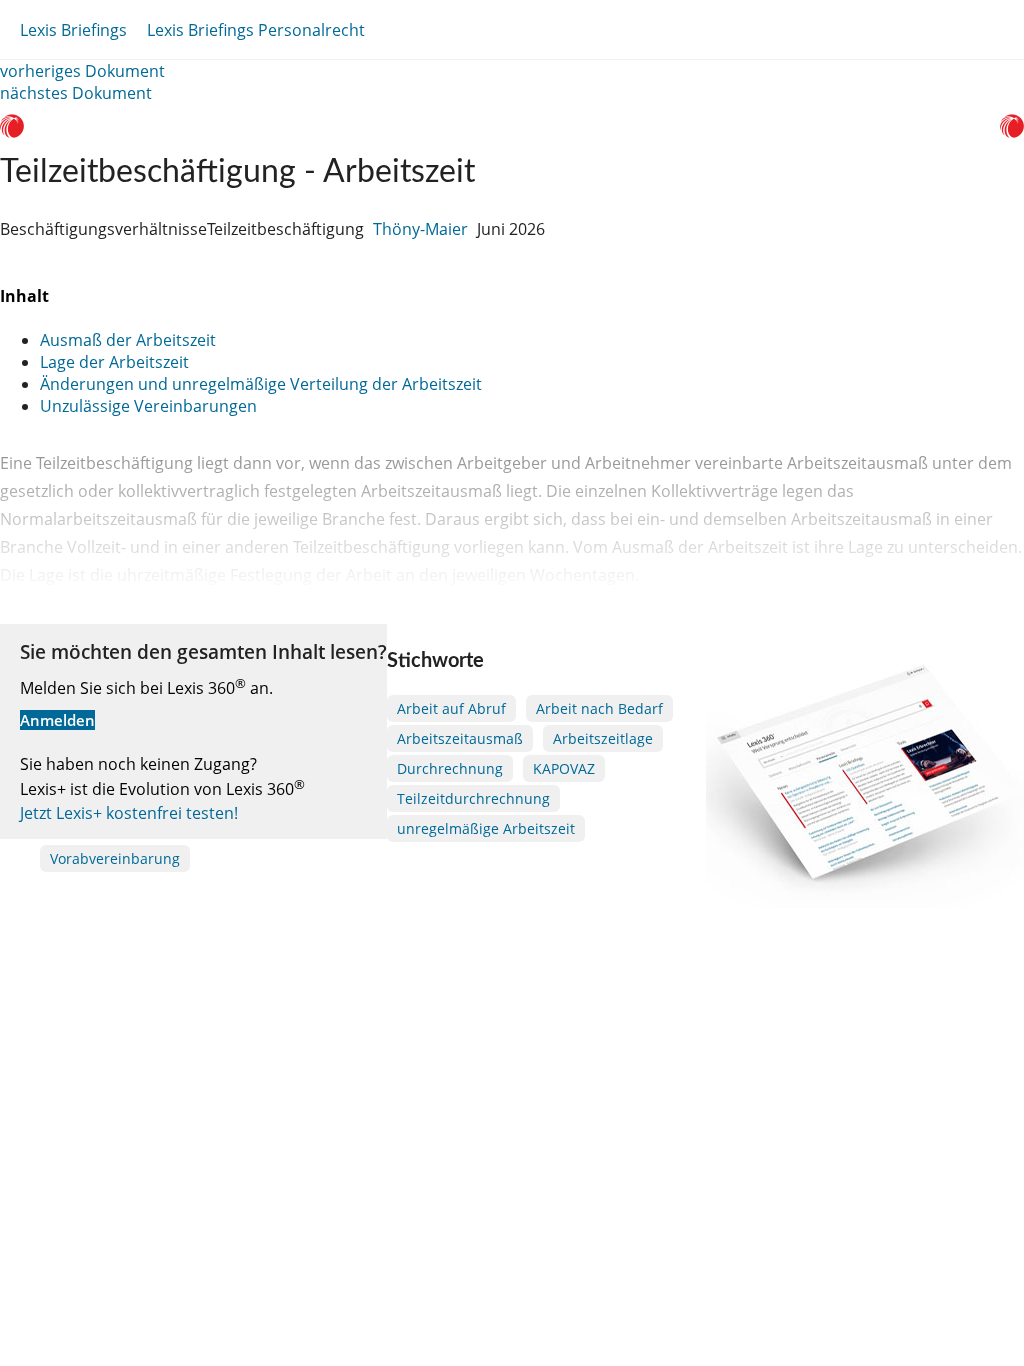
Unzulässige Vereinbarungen (148, 406)
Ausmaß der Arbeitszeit (128, 340)
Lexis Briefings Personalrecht (256, 30)
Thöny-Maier (420, 229)
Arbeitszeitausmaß (460, 738)
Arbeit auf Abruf (451, 708)
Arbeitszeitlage (603, 738)
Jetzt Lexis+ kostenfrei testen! (129, 813)
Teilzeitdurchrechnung (473, 798)
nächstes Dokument (76, 93)
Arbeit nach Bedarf (599, 708)
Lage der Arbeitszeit (114, 362)
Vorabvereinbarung (115, 858)
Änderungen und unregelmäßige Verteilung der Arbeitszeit (261, 384)
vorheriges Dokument (82, 71)
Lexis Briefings (73, 30)
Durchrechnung (450, 768)
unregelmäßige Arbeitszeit (486, 828)
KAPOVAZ (564, 768)
